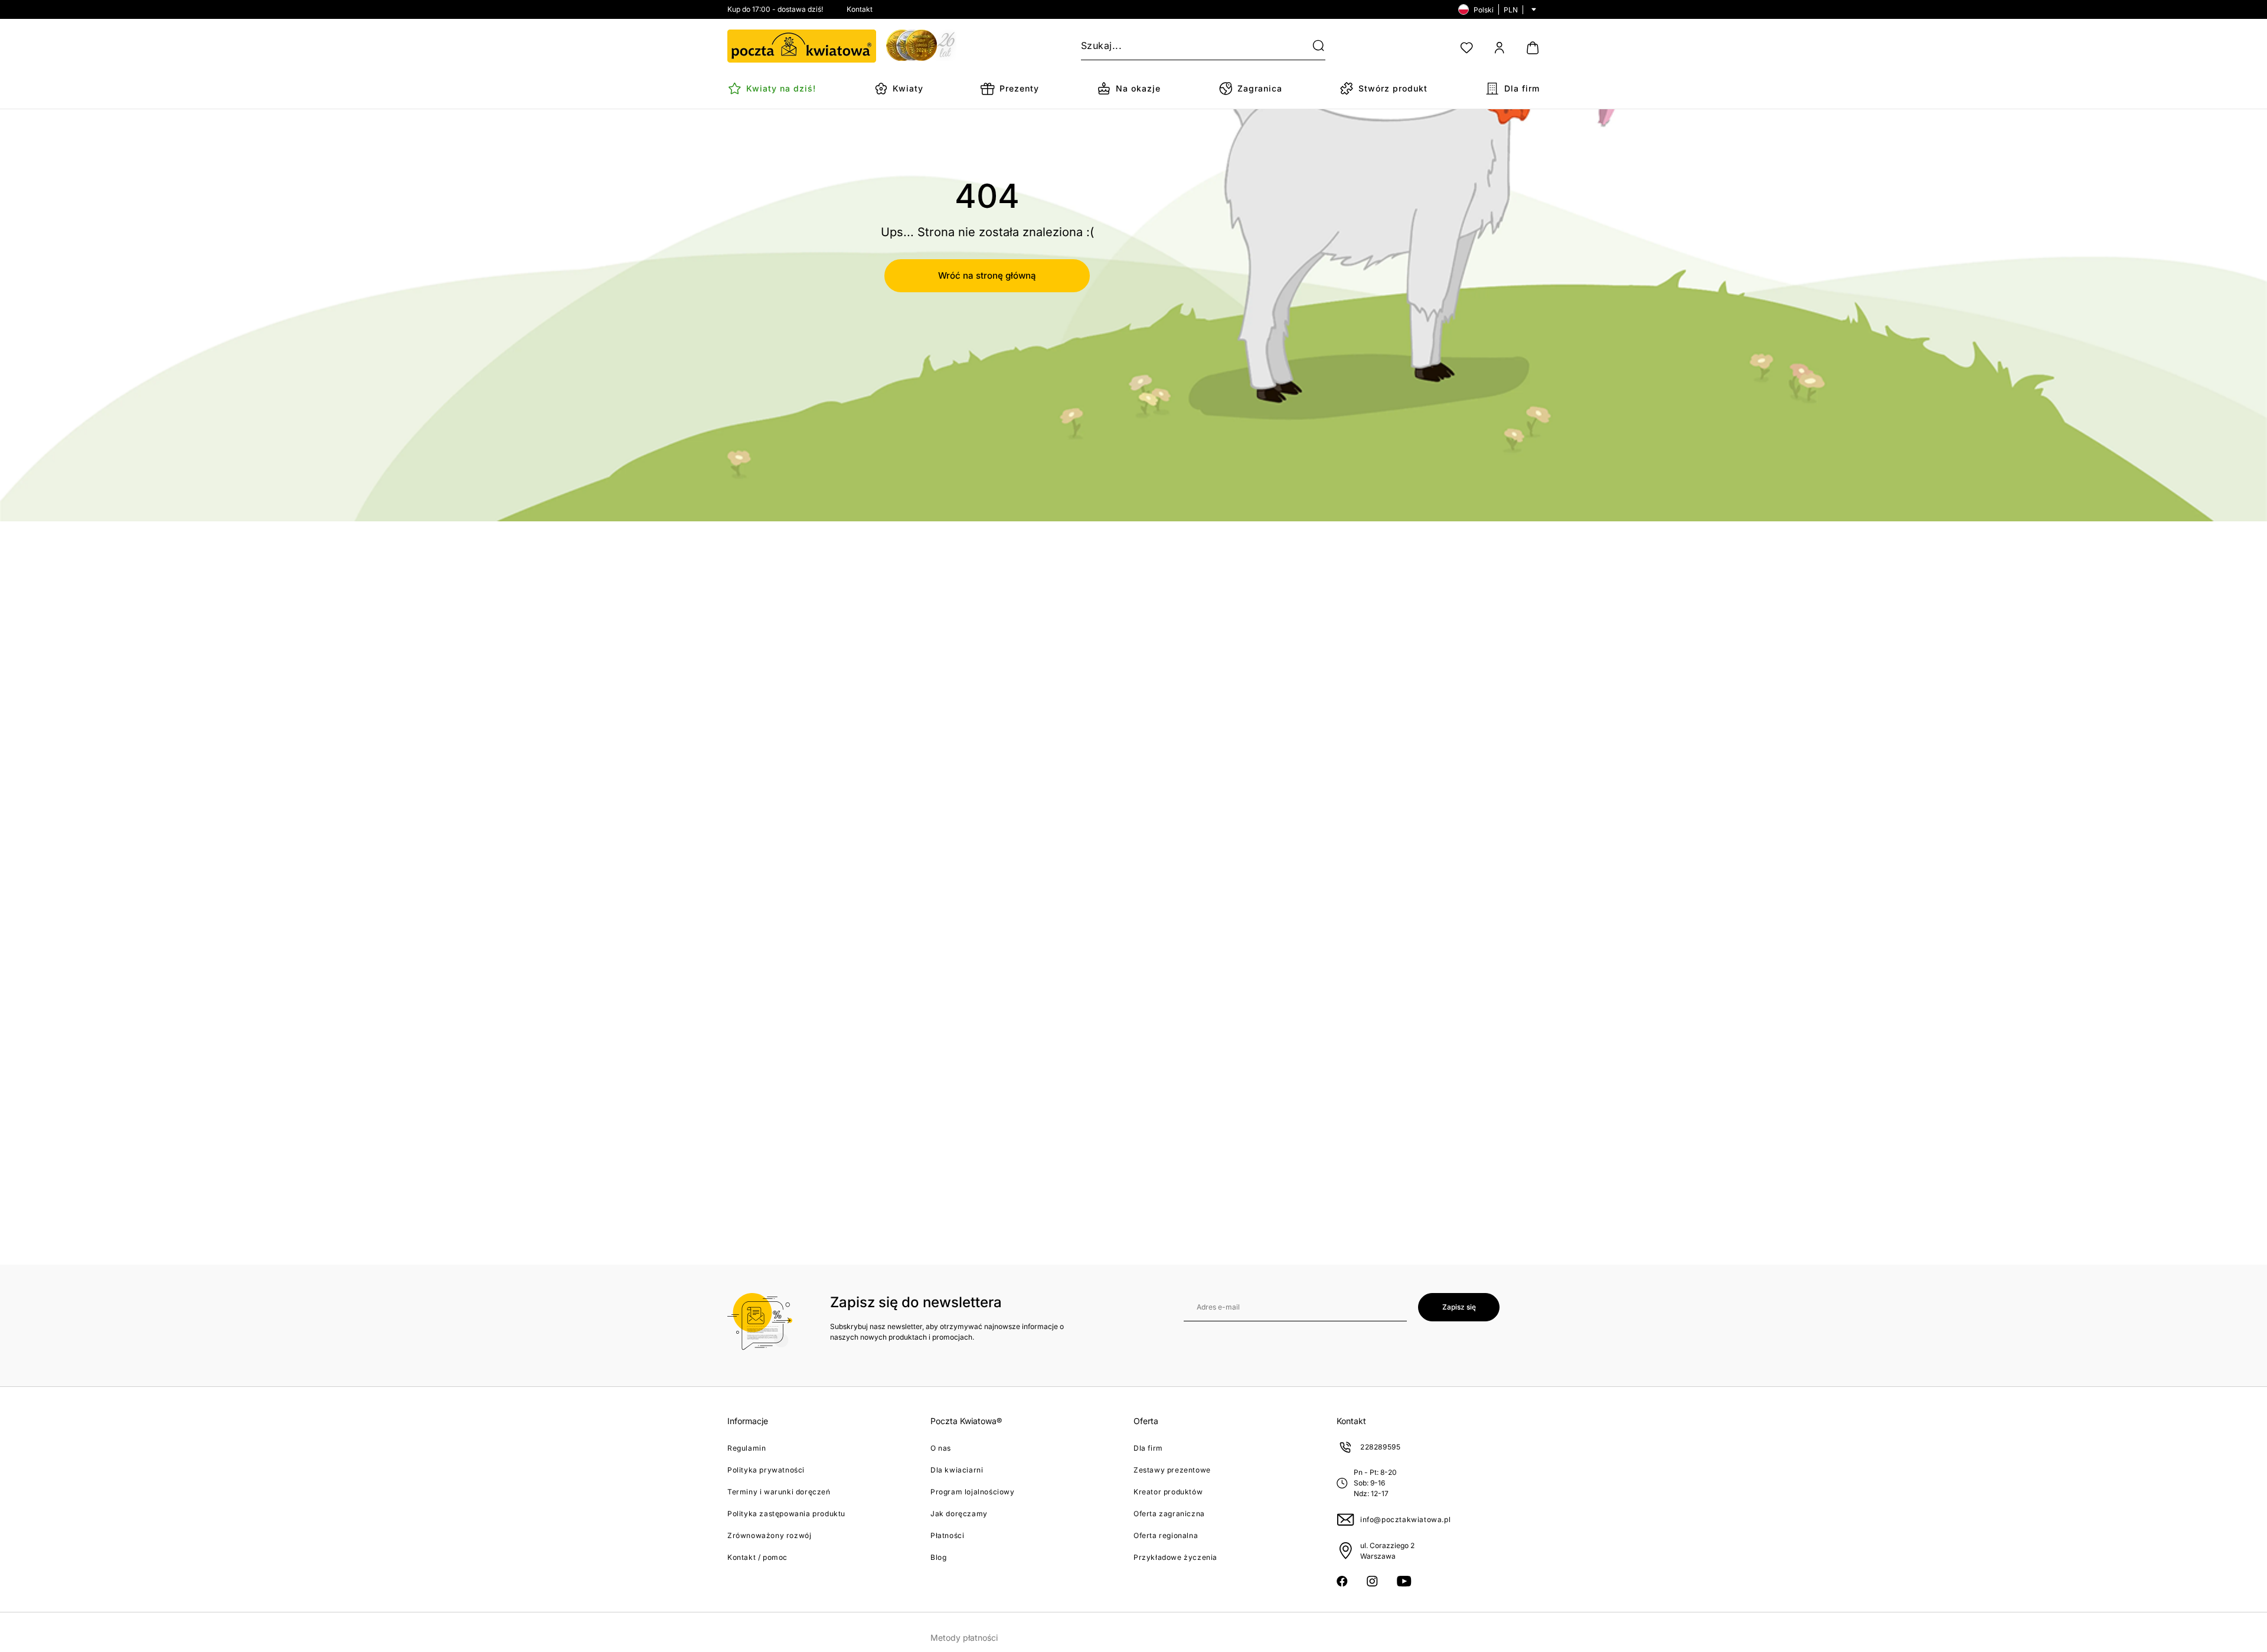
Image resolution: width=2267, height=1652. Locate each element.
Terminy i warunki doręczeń (779, 1492)
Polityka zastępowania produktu (786, 1514)
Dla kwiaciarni (957, 1470)
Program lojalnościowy (973, 1492)
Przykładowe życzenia (1175, 1557)
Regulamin (747, 1448)
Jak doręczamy (959, 1514)
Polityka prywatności (766, 1470)
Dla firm (1148, 1448)
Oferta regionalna (1166, 1535)
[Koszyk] (1533, 48)
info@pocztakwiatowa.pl (1405, 1519)
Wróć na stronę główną (987, 275)
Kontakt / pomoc (757, 1557)
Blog (938, 1557)
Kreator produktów (1168, 1492)
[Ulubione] (1466, 48)
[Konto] (1500, 48)
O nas (941, 1448)
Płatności (947, 1535)
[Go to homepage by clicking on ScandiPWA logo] (802, 46)
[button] (1311, 46)
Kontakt (860, 9)
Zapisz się (1459, 1307)
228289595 (1380, 1447)
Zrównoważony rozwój (769, 1535)
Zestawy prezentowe (1172, 1470)
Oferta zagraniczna (1169, 1514)
